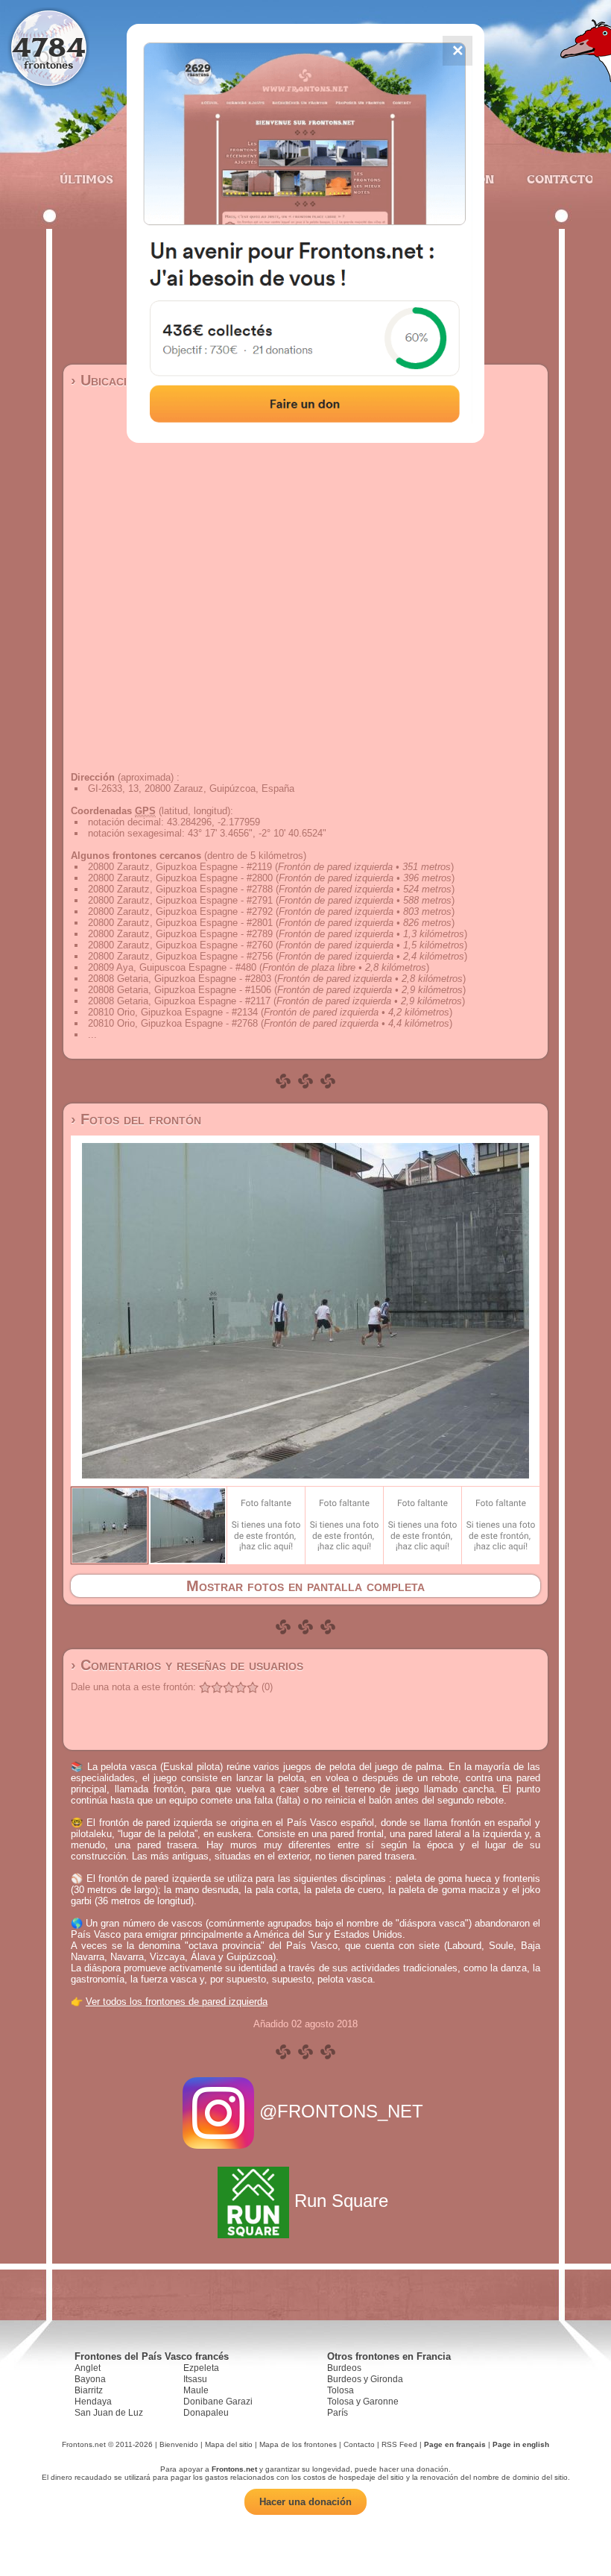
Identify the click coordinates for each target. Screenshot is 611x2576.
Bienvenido (179, 2444)
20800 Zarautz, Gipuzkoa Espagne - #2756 (180, 956)
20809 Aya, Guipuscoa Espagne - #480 (172, 967)
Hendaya (93, 2402)
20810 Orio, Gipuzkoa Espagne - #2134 (173, 1012)
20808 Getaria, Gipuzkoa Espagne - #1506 (180, 990)
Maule (196, 2390)
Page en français (455, 2444)
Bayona (90, 2379)
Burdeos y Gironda (365, 2379)
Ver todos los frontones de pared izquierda (177, 2002)
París (338, 2413)
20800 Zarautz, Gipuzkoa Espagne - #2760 (180, 945)
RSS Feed (399, 2444)
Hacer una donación (305, 2502)
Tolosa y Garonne (363, 2402)
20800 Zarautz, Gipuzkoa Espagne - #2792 (180, 911)
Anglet (88, 2368)
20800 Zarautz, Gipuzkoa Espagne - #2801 (180, 923)
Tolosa (341, 2390)
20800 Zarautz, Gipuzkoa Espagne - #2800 (180, 878)
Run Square (341, 2201)
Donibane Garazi (218, 2402)
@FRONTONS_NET (341, 2111)
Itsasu (195, 2379)
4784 (49, 47)
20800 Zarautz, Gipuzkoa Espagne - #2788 (180, 889)
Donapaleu (206, 2413)
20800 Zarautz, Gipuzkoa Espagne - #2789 (180, 934)
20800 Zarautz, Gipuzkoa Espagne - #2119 (180, 867)
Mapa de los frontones (298, 2444)
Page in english (521, 2444)
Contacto (554, 179)
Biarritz (89, 2390)
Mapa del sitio (229, 2444)
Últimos (86, 179)
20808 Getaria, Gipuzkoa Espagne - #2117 (179, 1001)
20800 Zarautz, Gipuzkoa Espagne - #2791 (180, 900)
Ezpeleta (201, 2368)
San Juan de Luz (109, 2413)
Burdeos (344, 2368)
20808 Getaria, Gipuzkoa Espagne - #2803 (180, 979)
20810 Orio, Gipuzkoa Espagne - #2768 (173, 1023)
